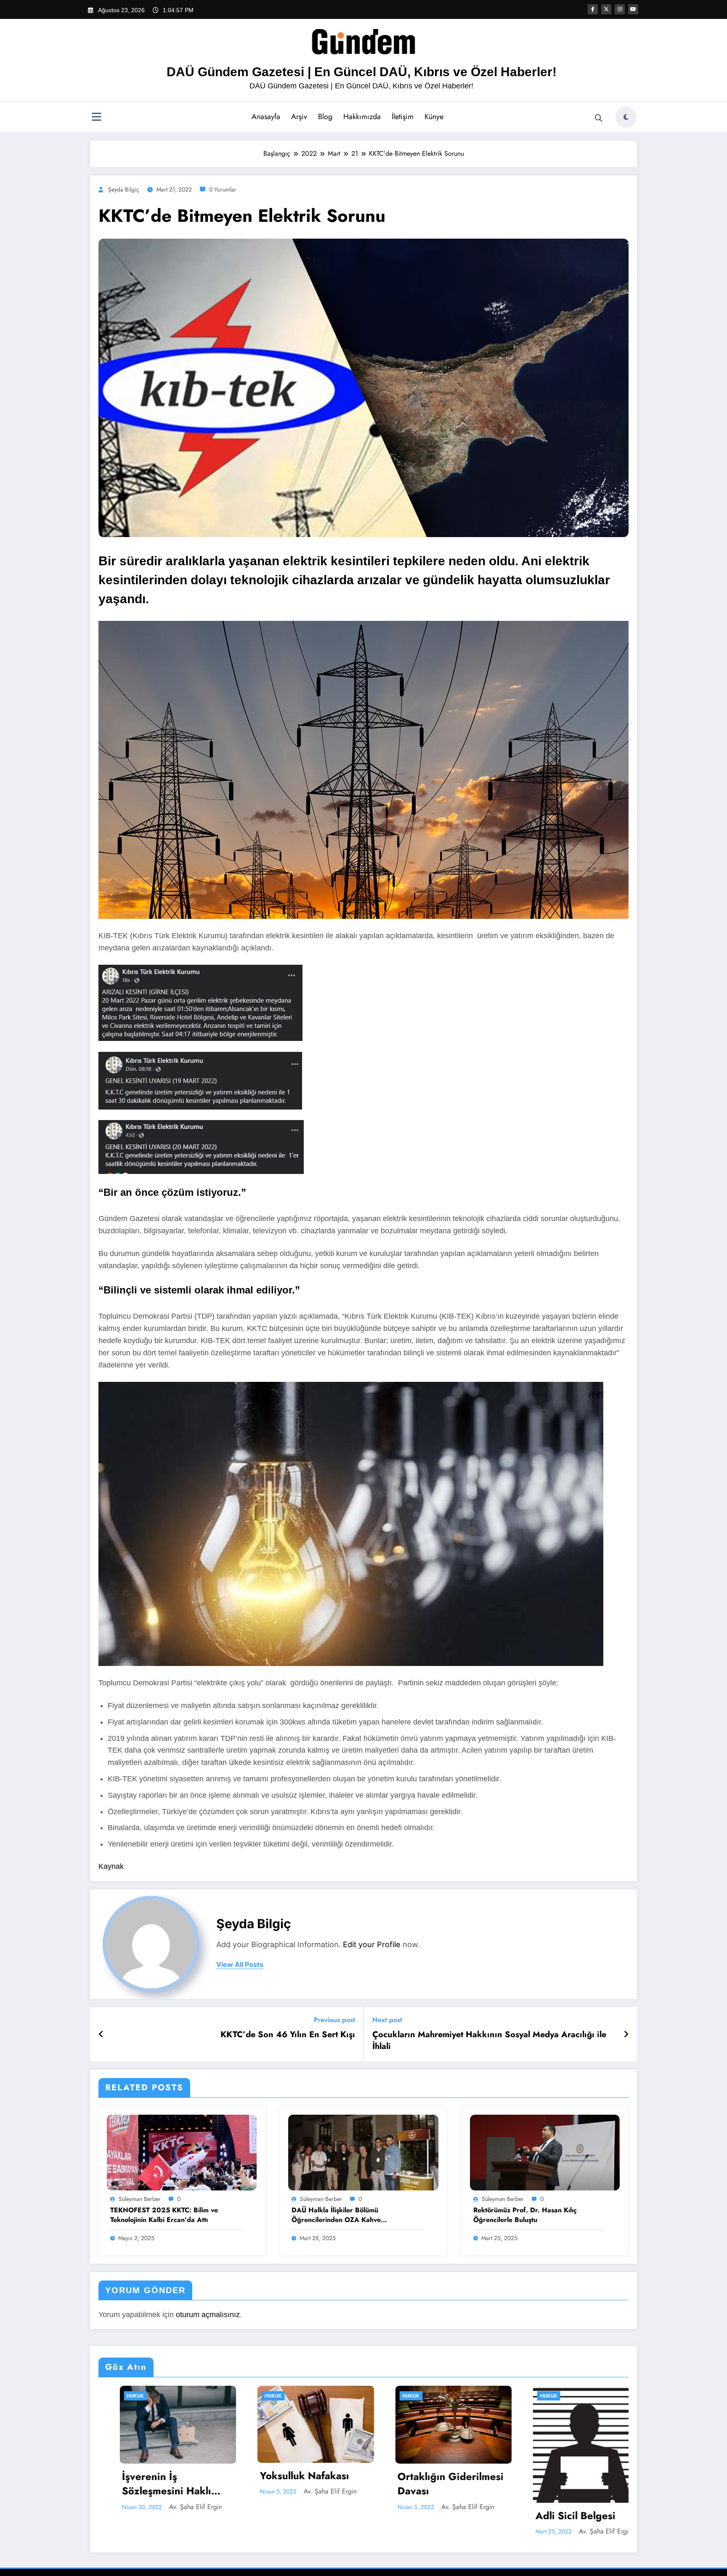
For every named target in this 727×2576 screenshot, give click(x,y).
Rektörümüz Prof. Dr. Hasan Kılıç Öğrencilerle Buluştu (525, 2215)
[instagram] (620, 9)
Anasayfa (266, 117)
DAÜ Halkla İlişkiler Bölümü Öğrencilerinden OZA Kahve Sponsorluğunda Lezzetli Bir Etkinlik (348, 2215)
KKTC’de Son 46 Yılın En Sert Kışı (288, 2035)
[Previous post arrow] (101, 2034)
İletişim (403, 117)
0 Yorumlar (223, 189)
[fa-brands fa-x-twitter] (606, 9)
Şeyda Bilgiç (124, 189)
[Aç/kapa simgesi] (96, 118)
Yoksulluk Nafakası (284, 2476)
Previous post (334, 2020)
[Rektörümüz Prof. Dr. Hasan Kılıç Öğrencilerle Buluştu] (545, 2152)
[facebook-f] (593, 9)
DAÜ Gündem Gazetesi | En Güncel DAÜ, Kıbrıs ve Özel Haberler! (362, 72)
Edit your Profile (372, 1944)
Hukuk (115, 2396)
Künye (434, 117)
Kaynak (111, 1866)
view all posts (240, 1965)
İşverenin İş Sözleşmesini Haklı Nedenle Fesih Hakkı (151, 2484)
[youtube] (633, 9)
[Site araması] (599, 118)
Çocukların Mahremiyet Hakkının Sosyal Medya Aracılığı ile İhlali (489, 2041)
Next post (387, 2020)
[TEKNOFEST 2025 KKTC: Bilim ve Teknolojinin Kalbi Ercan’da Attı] (182, 2152)
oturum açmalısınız (208, 2315)
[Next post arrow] (626, 2034)
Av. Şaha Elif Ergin (175, 2507)
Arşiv (299, 117)
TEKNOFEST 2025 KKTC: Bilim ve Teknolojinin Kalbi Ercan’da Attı (164, 2215)
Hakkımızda (362, 117)
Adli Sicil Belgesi (555, 2516)
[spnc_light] (626, 117)
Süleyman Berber (140, 2199)
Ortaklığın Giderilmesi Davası (430, 2484)
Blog (325, 117)
